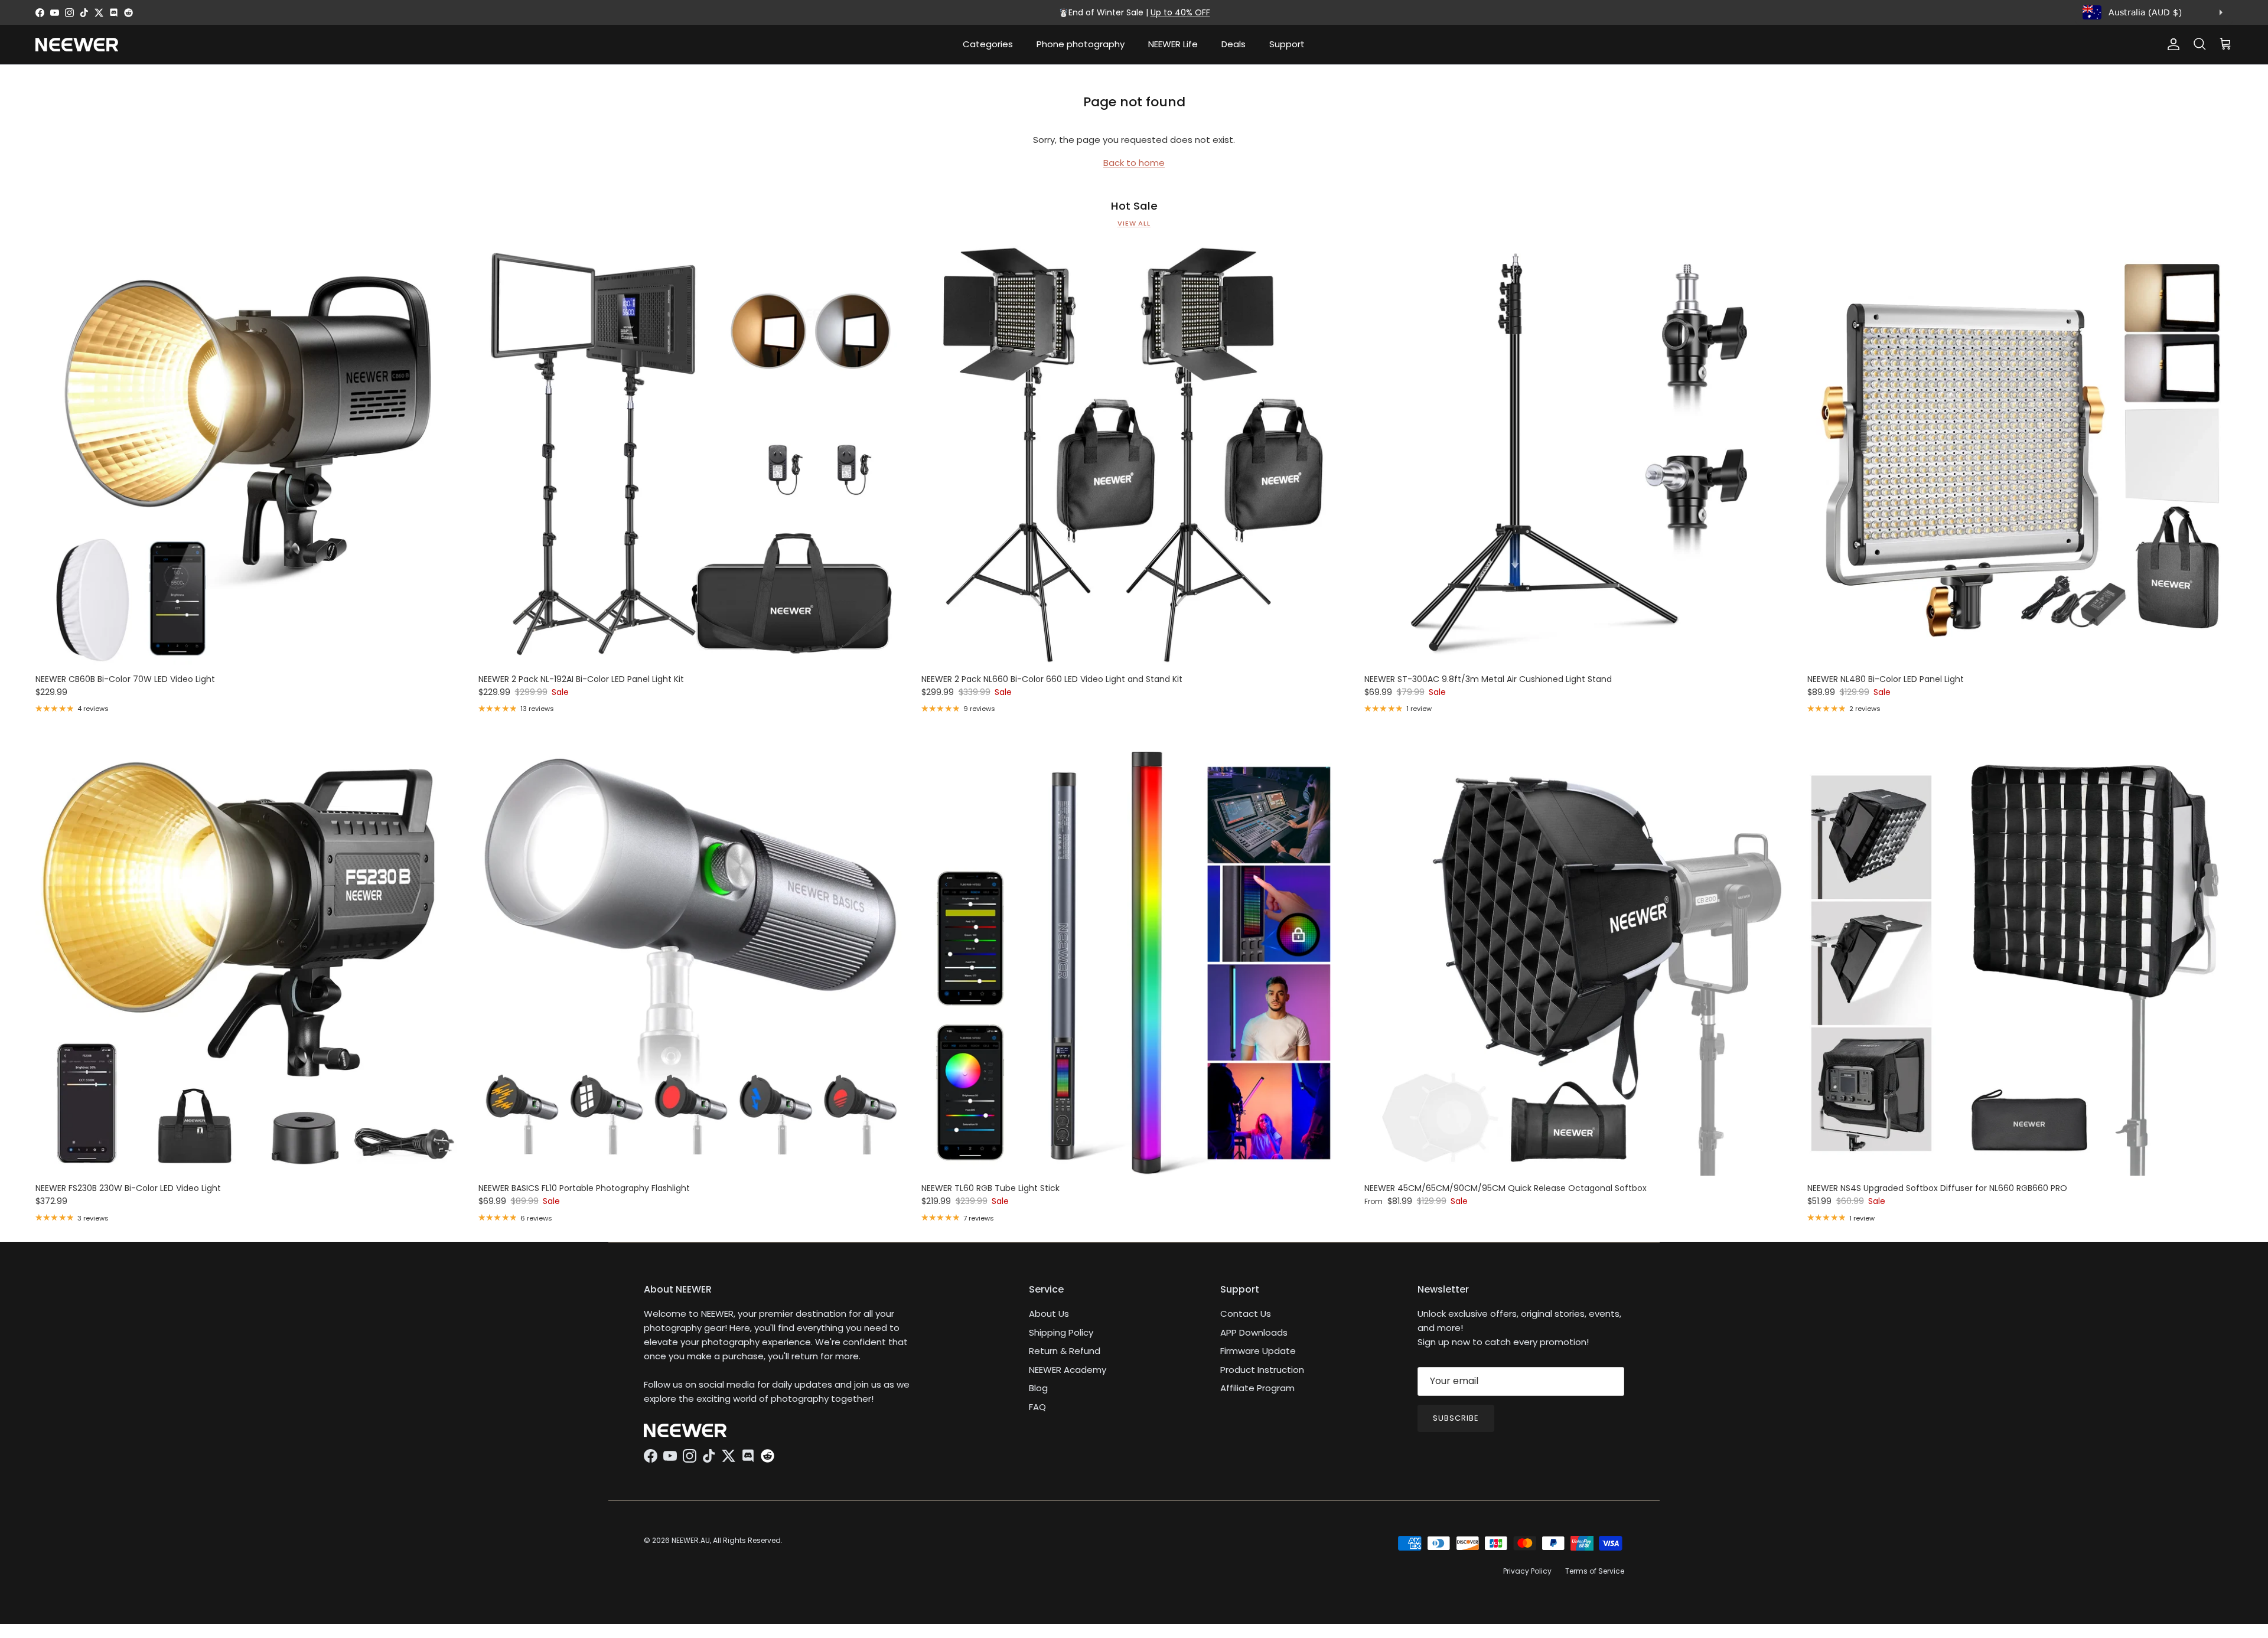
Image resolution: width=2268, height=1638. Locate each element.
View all (1134, 223)
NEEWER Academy (1068, 1370)
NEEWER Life (1173, 44)
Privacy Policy (1527, 1571)
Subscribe (1456, 1418)
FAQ (1037, 1407)
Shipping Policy (1061, 1332)
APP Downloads (1254, 1332)
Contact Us (1246, 1314)
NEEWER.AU (691, 1540)
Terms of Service (1595, 1571)
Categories (988, 44)
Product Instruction (1262, 1370)
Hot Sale (1134, 206)
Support (1287, 44)
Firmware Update (1258, 1351)
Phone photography (1081, 44)
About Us (1049, 1314)
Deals (1234, 44)
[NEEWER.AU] (77, 45)
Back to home (1134, 163)
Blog (1038, 1388)
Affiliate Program (1257, 1388)
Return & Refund (1065, 1351)
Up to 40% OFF (1180, 12)
